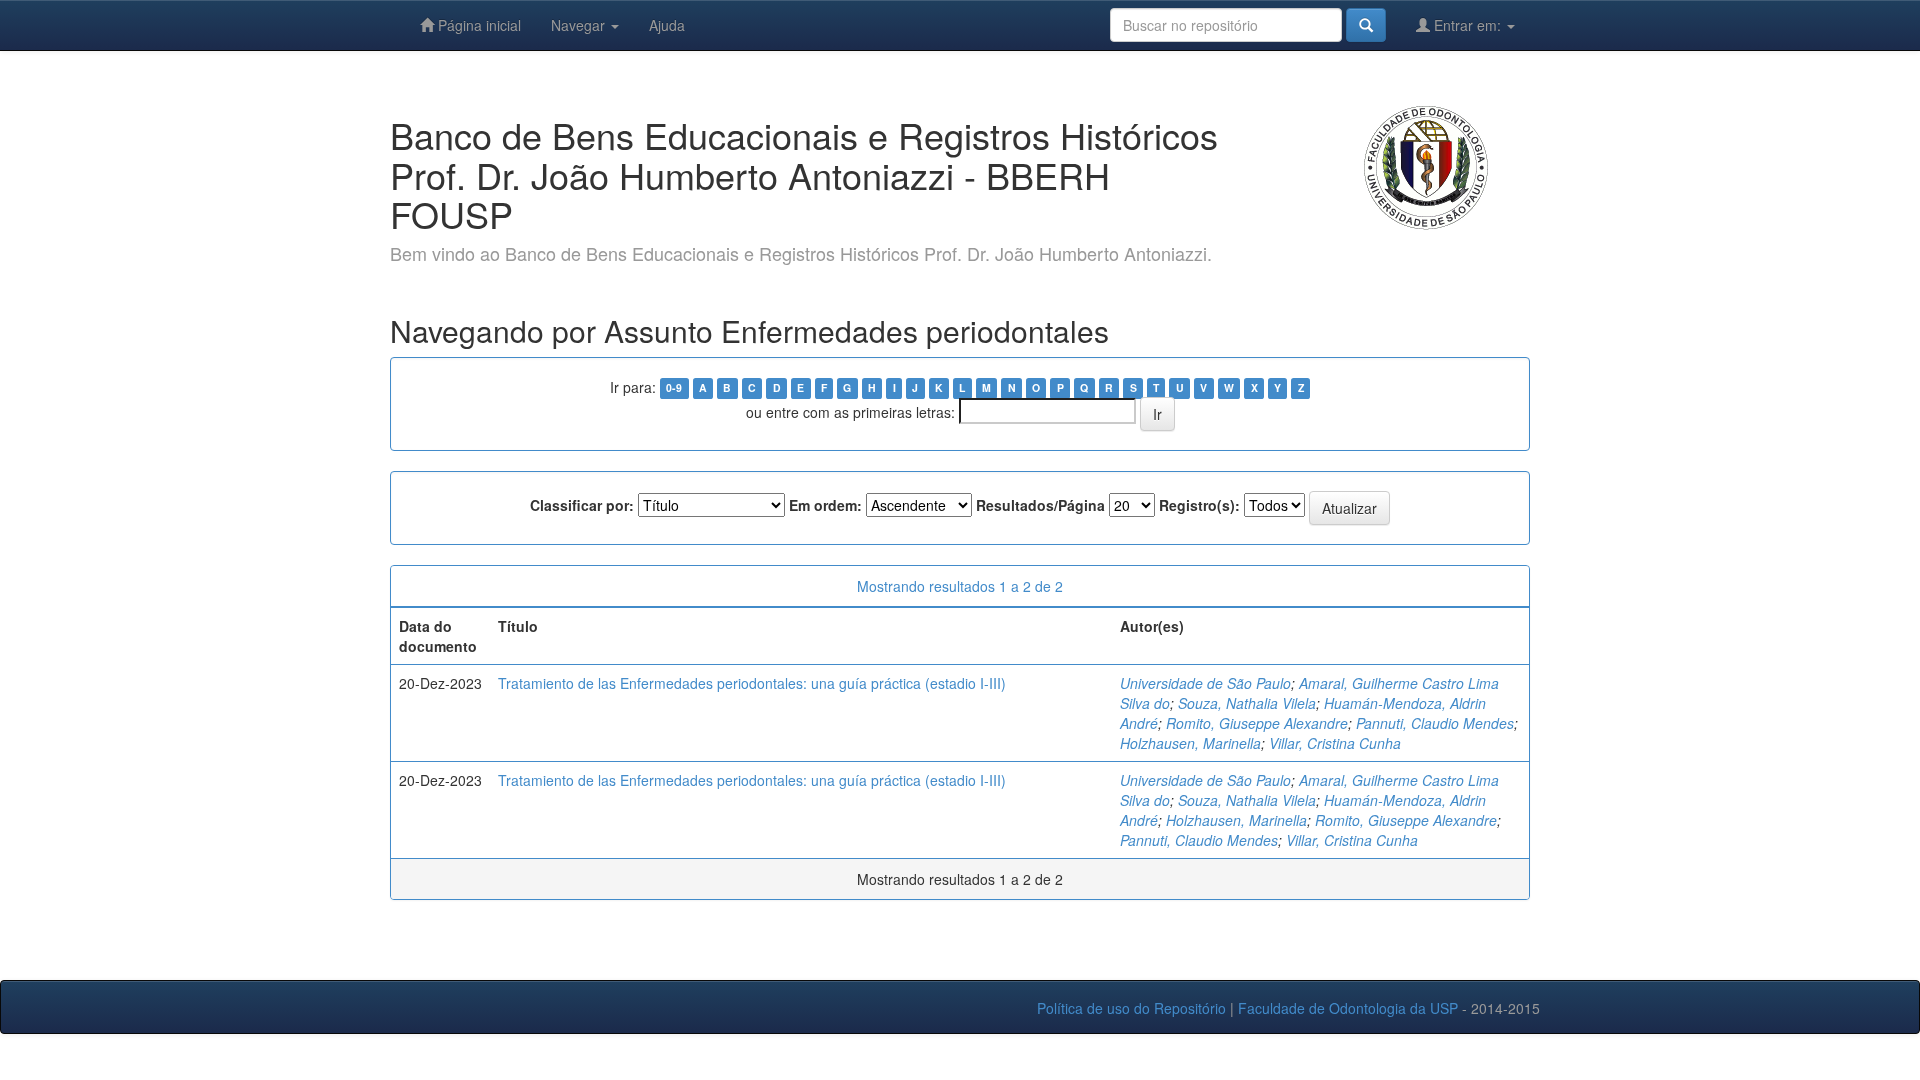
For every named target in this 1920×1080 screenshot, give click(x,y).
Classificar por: (582, 505)
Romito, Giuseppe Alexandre (1257, 723)
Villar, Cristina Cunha (1335, 743)
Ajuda (667, 25)
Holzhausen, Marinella (1190, 743)
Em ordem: (825, 505)
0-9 (674, 388)
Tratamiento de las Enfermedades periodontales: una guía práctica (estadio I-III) (752, 683)
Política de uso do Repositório (1131, 1008)
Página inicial (477, 25)
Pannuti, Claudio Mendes (1435, 723)
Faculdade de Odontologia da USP (1348, 1008)
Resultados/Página (1040, 505)
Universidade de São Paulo (1205, 683)
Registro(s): (1199, 505)
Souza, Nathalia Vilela (1247, 703)
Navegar (580, 25)
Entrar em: (1467, 25)
